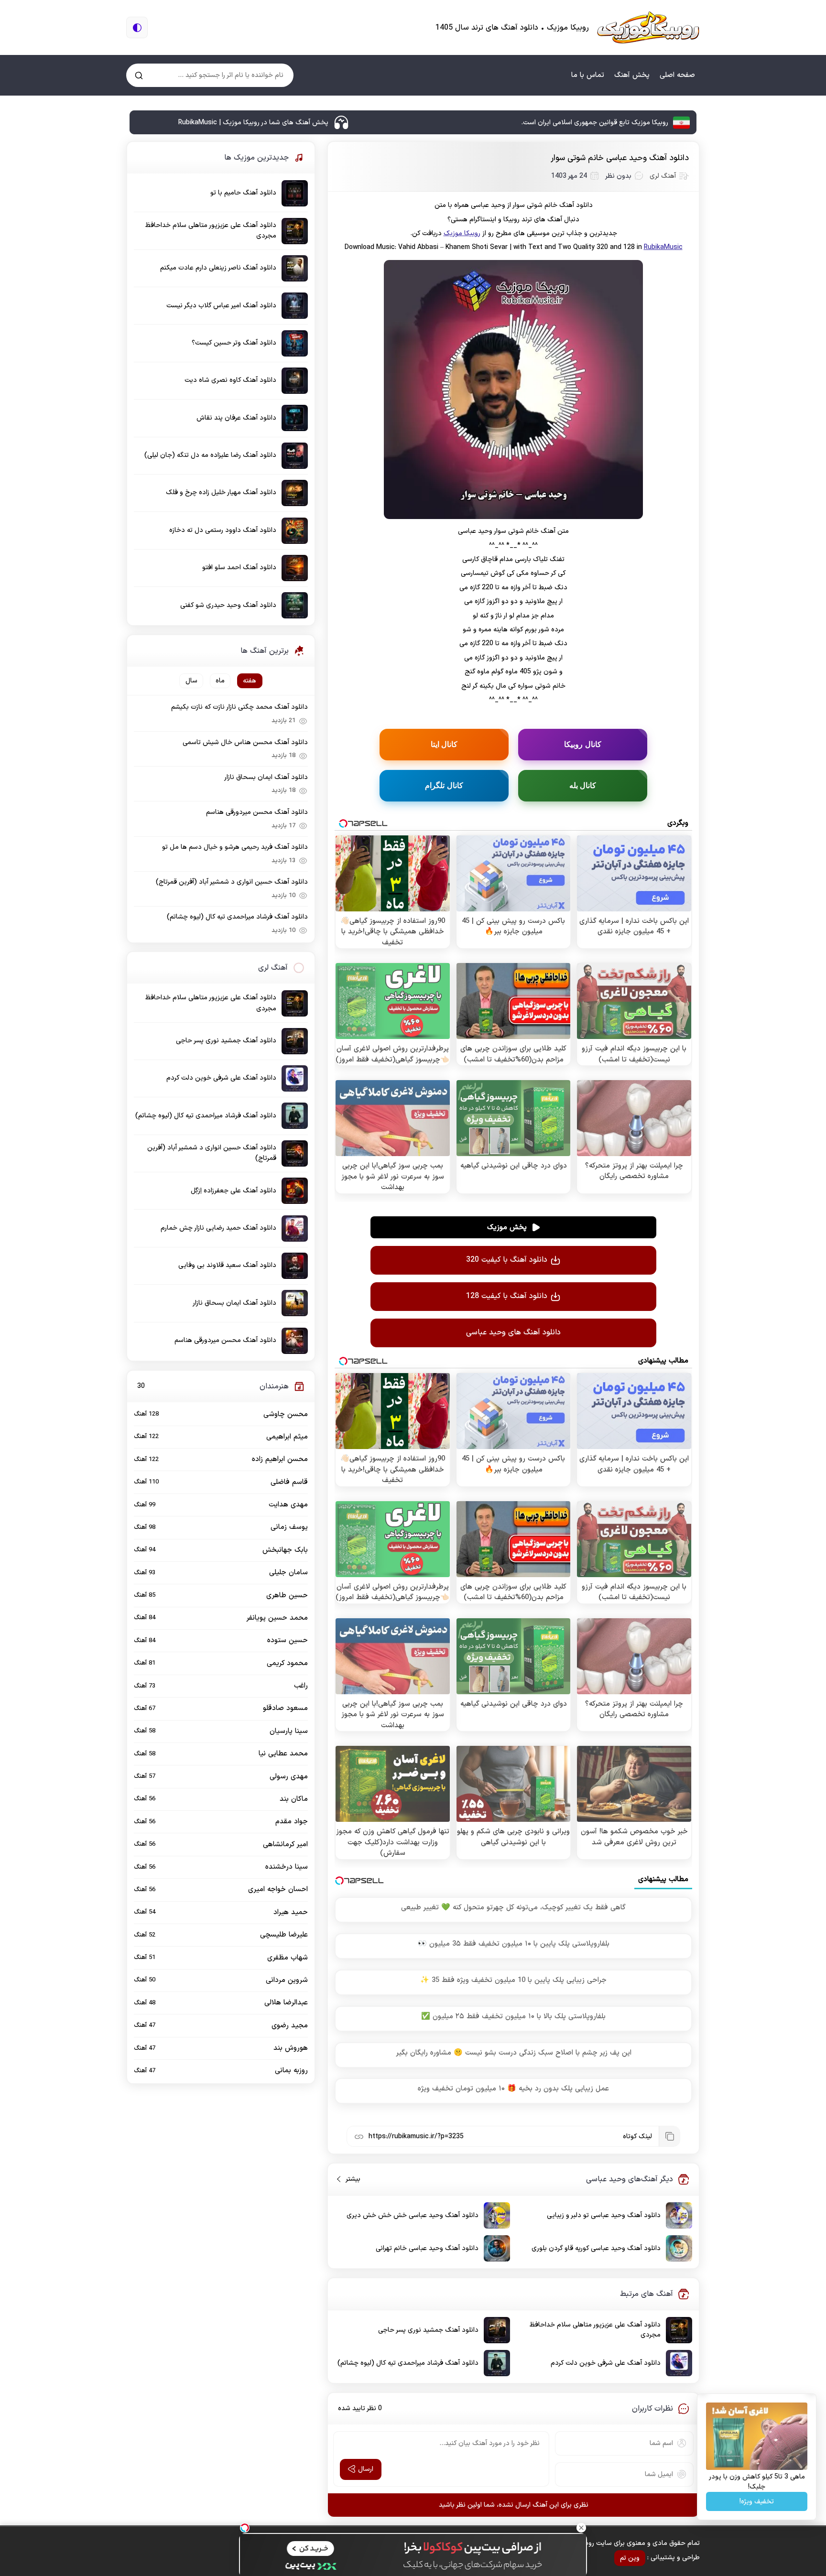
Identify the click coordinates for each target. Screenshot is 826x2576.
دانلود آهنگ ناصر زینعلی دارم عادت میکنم (218, 268)
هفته (250, 681)
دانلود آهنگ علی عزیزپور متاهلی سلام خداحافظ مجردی (595, 2330)
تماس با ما (588, 75)
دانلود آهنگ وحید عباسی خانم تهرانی (427, 2248)
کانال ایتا (444, 744)
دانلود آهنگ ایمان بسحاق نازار (266, 777)
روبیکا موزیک (462, 233)
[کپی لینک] (669, 2136)
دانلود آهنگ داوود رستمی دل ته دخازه (223, 530)
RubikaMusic (663, 247)
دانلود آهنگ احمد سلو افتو (239, 568)
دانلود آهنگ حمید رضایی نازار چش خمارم (218, 1228)
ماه (220, 681)
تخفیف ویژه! (757, 2502)
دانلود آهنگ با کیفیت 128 (507, 1296)
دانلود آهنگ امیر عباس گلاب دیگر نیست (221, 306)
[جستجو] (139, 75)
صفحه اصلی (677, 75)
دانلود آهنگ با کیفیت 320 (507, 1260)
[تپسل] (245, 2528)
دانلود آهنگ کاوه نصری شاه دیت (230, 380)
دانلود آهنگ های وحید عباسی (513, 1332)
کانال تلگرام (444, 785)
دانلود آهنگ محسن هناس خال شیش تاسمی (245, 742)
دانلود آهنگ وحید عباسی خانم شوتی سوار (620, 158)
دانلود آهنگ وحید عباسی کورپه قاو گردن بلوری (596, 2248)
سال (191, 681)
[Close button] (581, 2528)
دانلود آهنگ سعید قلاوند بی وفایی (227, 1265)
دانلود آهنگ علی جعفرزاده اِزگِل (234, 1191)
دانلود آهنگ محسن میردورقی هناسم (257, 812)
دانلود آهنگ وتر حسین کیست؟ (234, 343)
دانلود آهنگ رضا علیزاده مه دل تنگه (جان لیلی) (210, 455)
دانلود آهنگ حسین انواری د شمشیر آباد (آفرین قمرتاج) (232, 882)
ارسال (366, 2469)
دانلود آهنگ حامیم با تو (243, 193)
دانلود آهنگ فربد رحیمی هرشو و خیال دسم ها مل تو (235, 847)
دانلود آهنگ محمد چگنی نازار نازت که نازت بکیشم (239, 707)
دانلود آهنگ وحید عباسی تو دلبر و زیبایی (604, 2215)
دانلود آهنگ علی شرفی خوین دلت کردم (606, 2363)
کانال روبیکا (583, 744)
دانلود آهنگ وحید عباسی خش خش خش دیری (413, 2215)
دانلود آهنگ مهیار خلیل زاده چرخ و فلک (221, 492)
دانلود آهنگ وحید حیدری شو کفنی (228, 605)
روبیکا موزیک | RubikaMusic (648, 27)
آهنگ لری (663, 176)
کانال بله (583, 785)
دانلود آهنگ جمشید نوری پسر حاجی (428, 2330)
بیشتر (349, 2179)
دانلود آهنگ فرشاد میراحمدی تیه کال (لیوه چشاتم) (408, 2363)
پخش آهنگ (632, 75)
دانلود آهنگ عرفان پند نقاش (236, 418)
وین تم (630, 2558)
